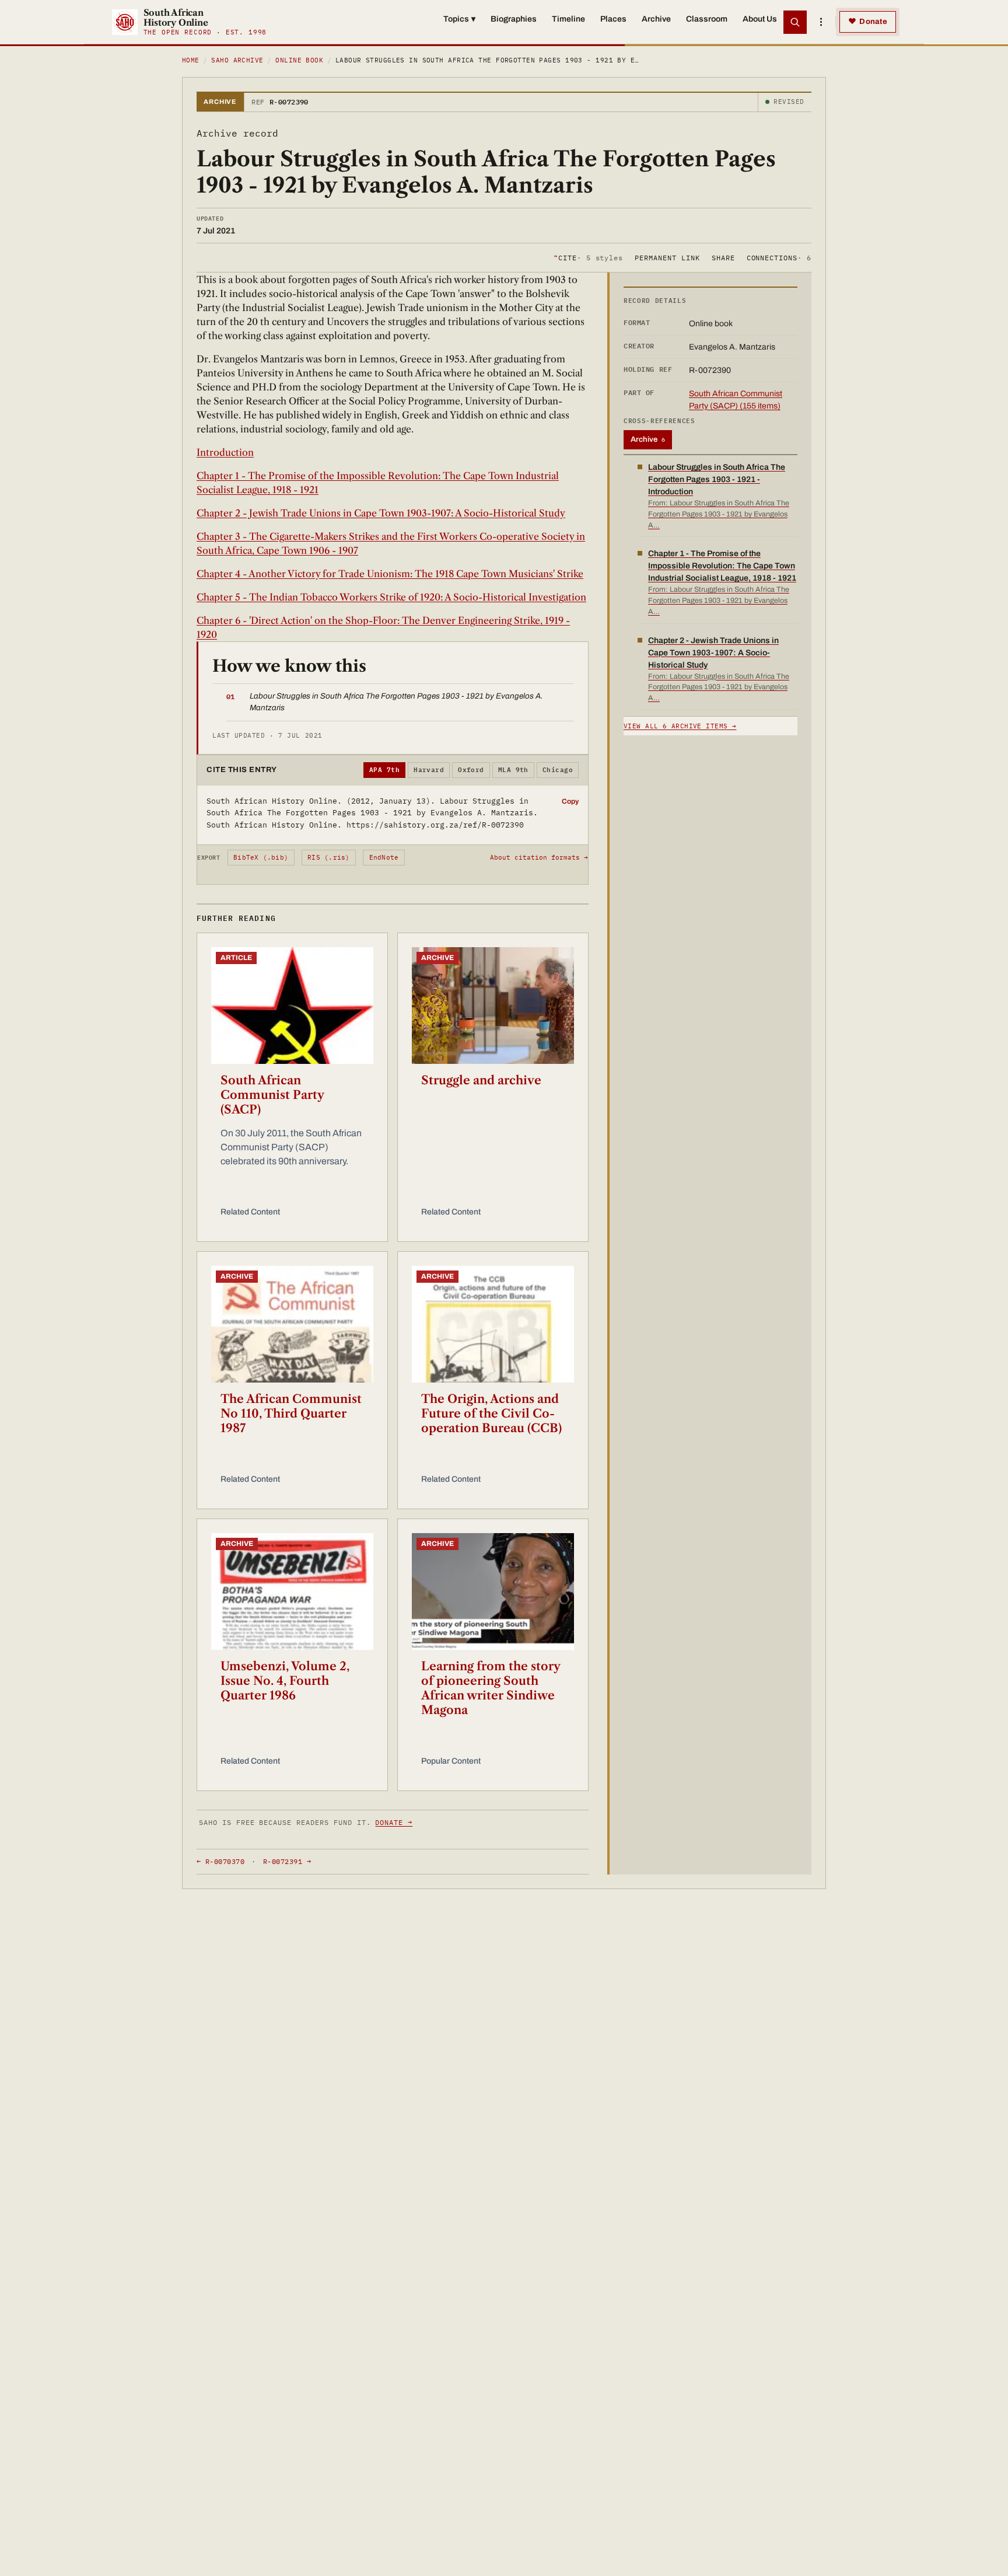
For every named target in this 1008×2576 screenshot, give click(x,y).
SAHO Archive (237, 60)
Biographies (514, 19)
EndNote (384, 857)
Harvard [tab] (429, 770)
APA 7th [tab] (384, 770)
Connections (779, 257)
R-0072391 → (287, 1861)
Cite (588, 257)
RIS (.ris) (328, 857)
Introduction (225, 452)
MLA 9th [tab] (513, 770)
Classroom (707, 19)
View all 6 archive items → (680, 726)
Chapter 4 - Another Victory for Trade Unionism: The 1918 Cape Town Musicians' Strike (390, 574)
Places (613, 19)
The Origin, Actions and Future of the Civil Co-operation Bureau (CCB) (491, 1413)
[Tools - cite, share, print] (821, 22)
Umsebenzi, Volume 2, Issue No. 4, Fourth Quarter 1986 (285, 1681)
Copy (570, 801)
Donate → (394, 1822)
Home (191, 60)
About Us (760, 19)
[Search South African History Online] (795, 22)
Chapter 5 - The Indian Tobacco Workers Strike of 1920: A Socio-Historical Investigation (391, 597)
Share (723, 257)
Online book (299, 60)
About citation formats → (539, 857)
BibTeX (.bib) (261, 857)
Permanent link (667, 257)
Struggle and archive (481, 1080)
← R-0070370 (220, 1861)
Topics (459, 19)
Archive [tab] (648, 439)
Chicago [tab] (558, 770)
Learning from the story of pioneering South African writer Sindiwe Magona (491, 1688)
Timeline (568, 19)
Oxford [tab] (471, 770)
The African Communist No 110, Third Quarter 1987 (291, 1413)
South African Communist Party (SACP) (272, 1095)
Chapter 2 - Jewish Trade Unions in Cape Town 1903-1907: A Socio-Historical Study (381, 513)
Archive (656, 19)
